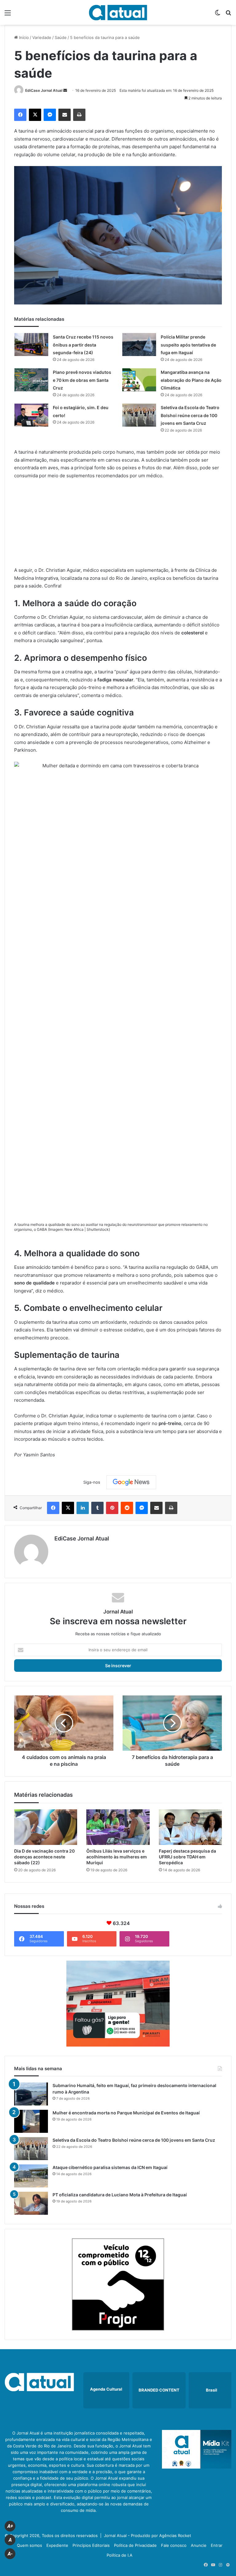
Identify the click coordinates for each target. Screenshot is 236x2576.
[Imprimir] (79, 115)
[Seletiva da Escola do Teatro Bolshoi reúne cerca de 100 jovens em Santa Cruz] (139, 415)
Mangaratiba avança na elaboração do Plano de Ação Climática (191, 380)
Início (23, 37)
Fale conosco (174, 2545)
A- (10, 2554)
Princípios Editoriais (91, 2545)
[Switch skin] (218, 15)
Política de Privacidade (135, 2545)
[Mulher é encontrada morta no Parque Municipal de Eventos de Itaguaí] (31, 2121)
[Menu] (8, 15)
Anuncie (199, 2545)
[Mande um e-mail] (65, 90)
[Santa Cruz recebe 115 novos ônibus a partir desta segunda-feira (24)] (31, 345)
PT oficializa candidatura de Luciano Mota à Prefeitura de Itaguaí (120, 2195)
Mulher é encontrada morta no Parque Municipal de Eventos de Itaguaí (126, 2113)
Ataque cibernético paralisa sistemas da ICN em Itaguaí (110, 2167)
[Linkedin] (83, 1508)
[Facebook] (20, 115)
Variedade (42, 37)
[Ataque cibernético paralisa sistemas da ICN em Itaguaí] (31, 2176)
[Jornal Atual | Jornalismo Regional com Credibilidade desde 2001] (118, 12)
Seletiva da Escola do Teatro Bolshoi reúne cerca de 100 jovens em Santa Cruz (190, 415)
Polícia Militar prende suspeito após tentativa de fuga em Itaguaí (188, 345)
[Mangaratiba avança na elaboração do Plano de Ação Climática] (139, 380)
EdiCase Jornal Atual (44, 90)
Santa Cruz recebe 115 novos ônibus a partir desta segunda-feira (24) (83, 345)
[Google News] (131, 1482)
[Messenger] (50, 115)
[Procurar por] (228, 15)
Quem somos (29, 2545)
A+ (10, 2526)
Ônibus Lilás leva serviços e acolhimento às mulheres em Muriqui (117, 1857)
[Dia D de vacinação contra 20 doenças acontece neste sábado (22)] (46, 1827)
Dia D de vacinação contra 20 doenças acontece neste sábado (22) (44, 1857)
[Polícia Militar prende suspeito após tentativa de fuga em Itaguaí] (139, 345)
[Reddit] (127, 1508)
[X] (35, 115)
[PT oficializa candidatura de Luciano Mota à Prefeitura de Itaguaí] (31, 2203)
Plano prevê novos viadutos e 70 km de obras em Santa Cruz (82, 380)
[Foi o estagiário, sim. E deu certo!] (31, 415)
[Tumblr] (97, 1508)
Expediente (57, 2545)
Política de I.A (120, 2555)
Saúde (61, 37)
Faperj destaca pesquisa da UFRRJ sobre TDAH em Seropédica (187, 1857)
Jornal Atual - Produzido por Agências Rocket (147, 2535)
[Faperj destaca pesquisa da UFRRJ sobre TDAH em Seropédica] (190, 1827)
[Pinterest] (112, 1508)
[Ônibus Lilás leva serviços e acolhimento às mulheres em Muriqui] (118, 1827)
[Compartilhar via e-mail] (65, 115)
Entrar (217, 2545)
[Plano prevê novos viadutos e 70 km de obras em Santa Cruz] (31, 380)
